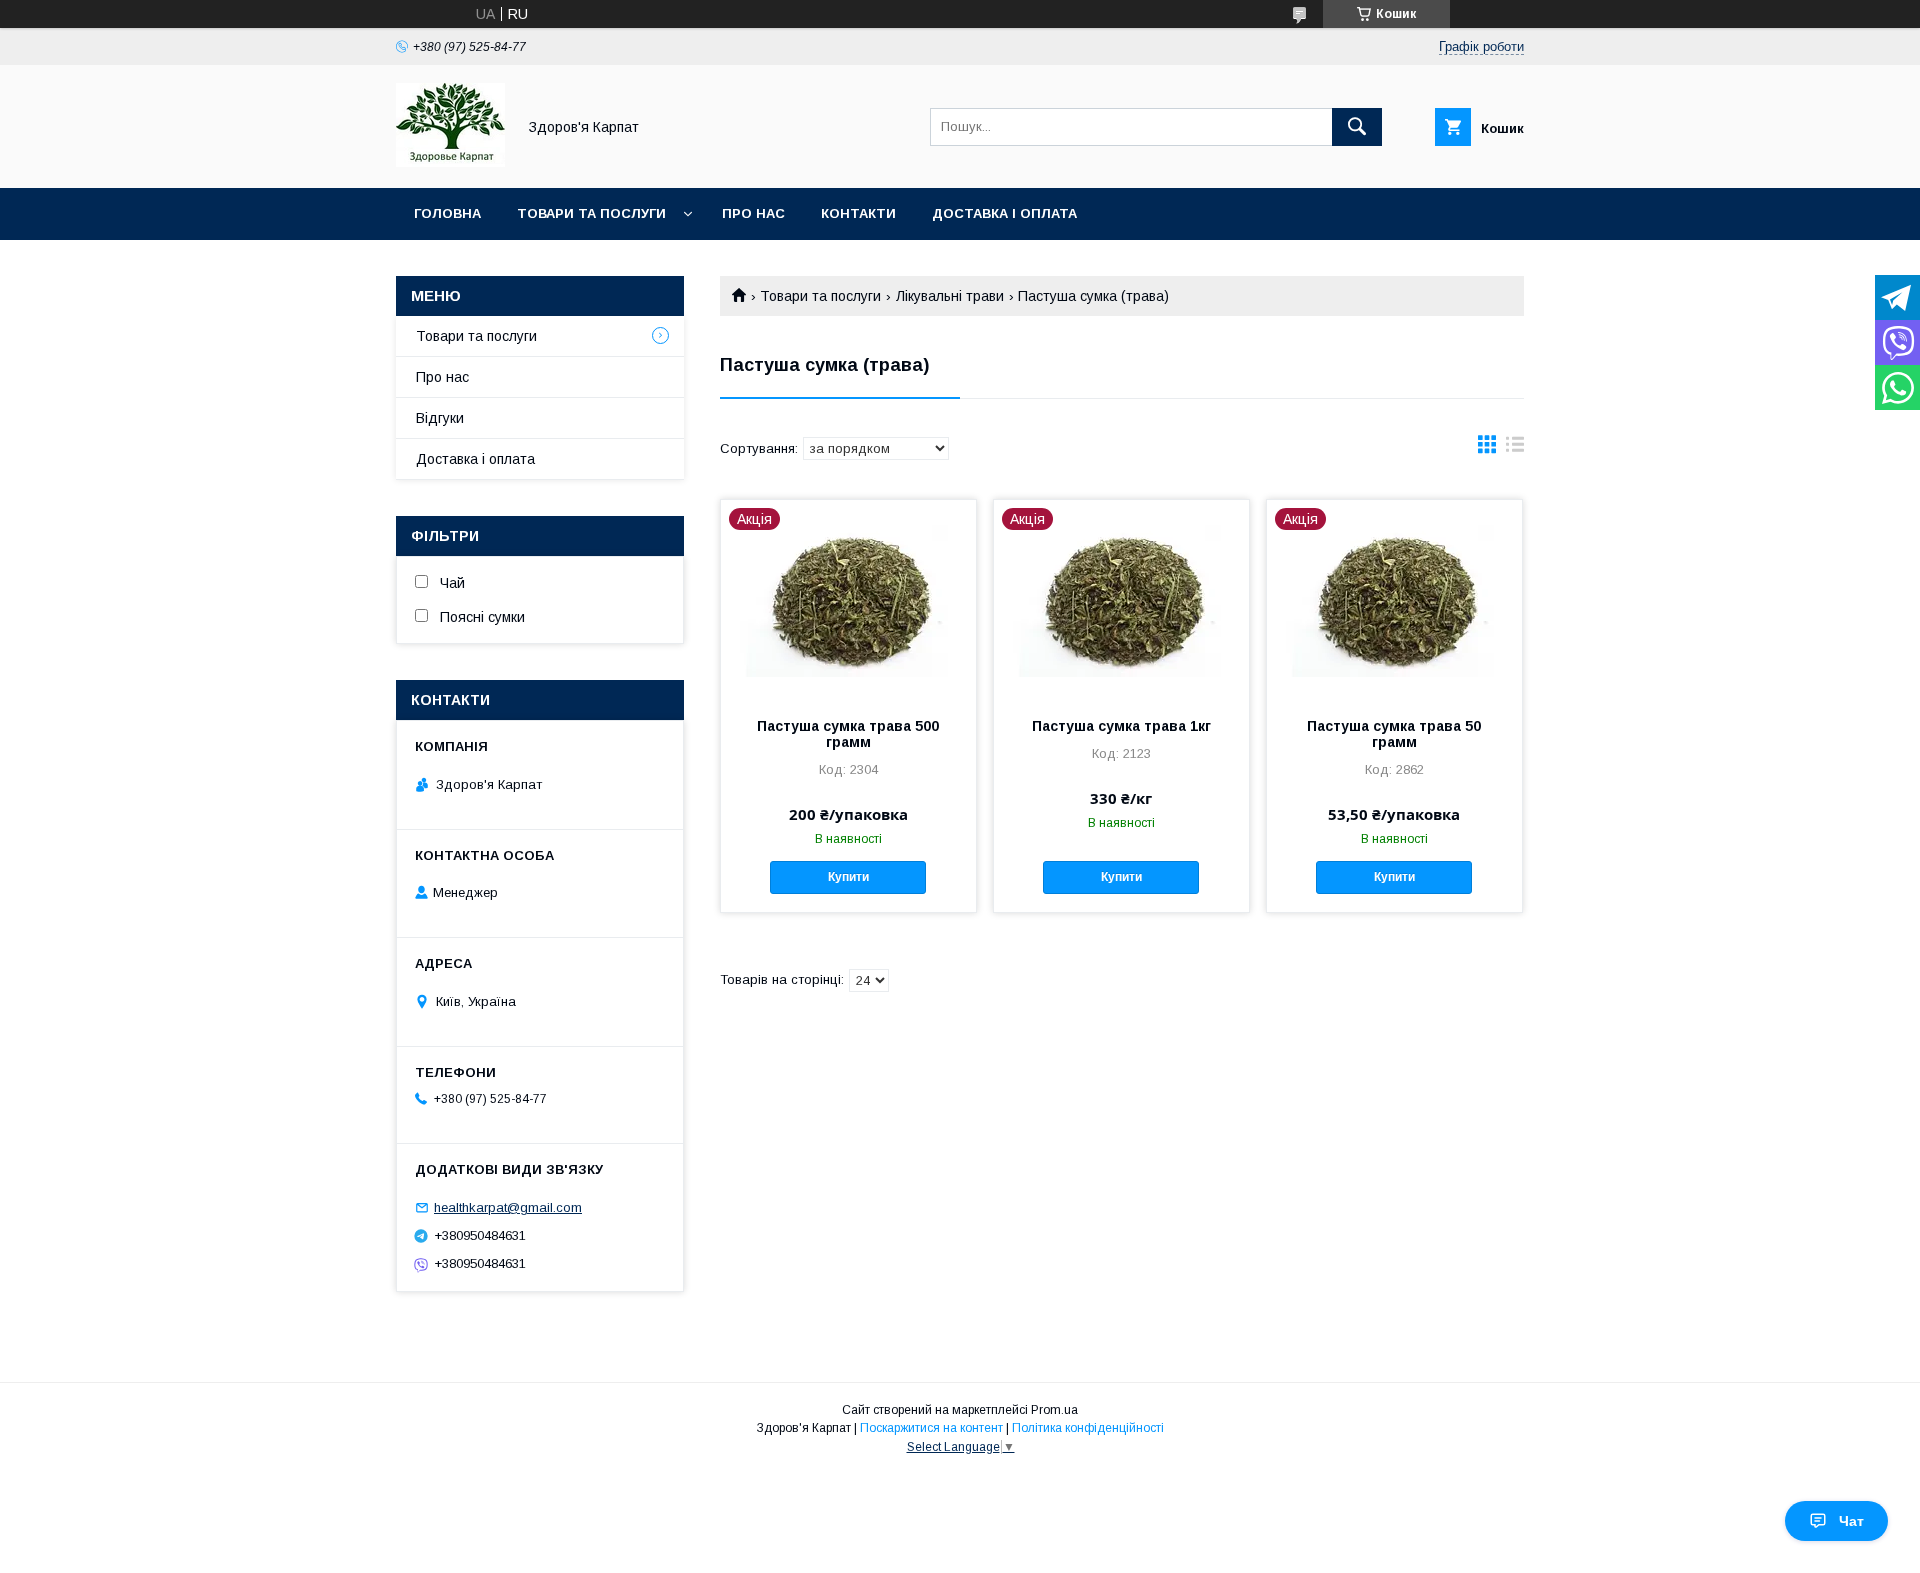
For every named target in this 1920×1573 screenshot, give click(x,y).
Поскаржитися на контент (931, 1428)
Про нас (753, 213)
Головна (447, 213)
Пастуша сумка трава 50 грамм (1394, 734)
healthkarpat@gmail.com (508, 1207)
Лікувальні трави (950, 296)
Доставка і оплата (1004, 213)
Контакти (858, 213)
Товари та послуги (591, 213)
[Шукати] (1357, 127)
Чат (1851, 1521)
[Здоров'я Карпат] (450, 162)
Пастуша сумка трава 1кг (1121, 726)
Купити (848, 877)
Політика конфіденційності (1088, 1428)
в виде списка (1515, 449)
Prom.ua (1054, 1410)
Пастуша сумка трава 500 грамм (848, 734)
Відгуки (440, 418)
